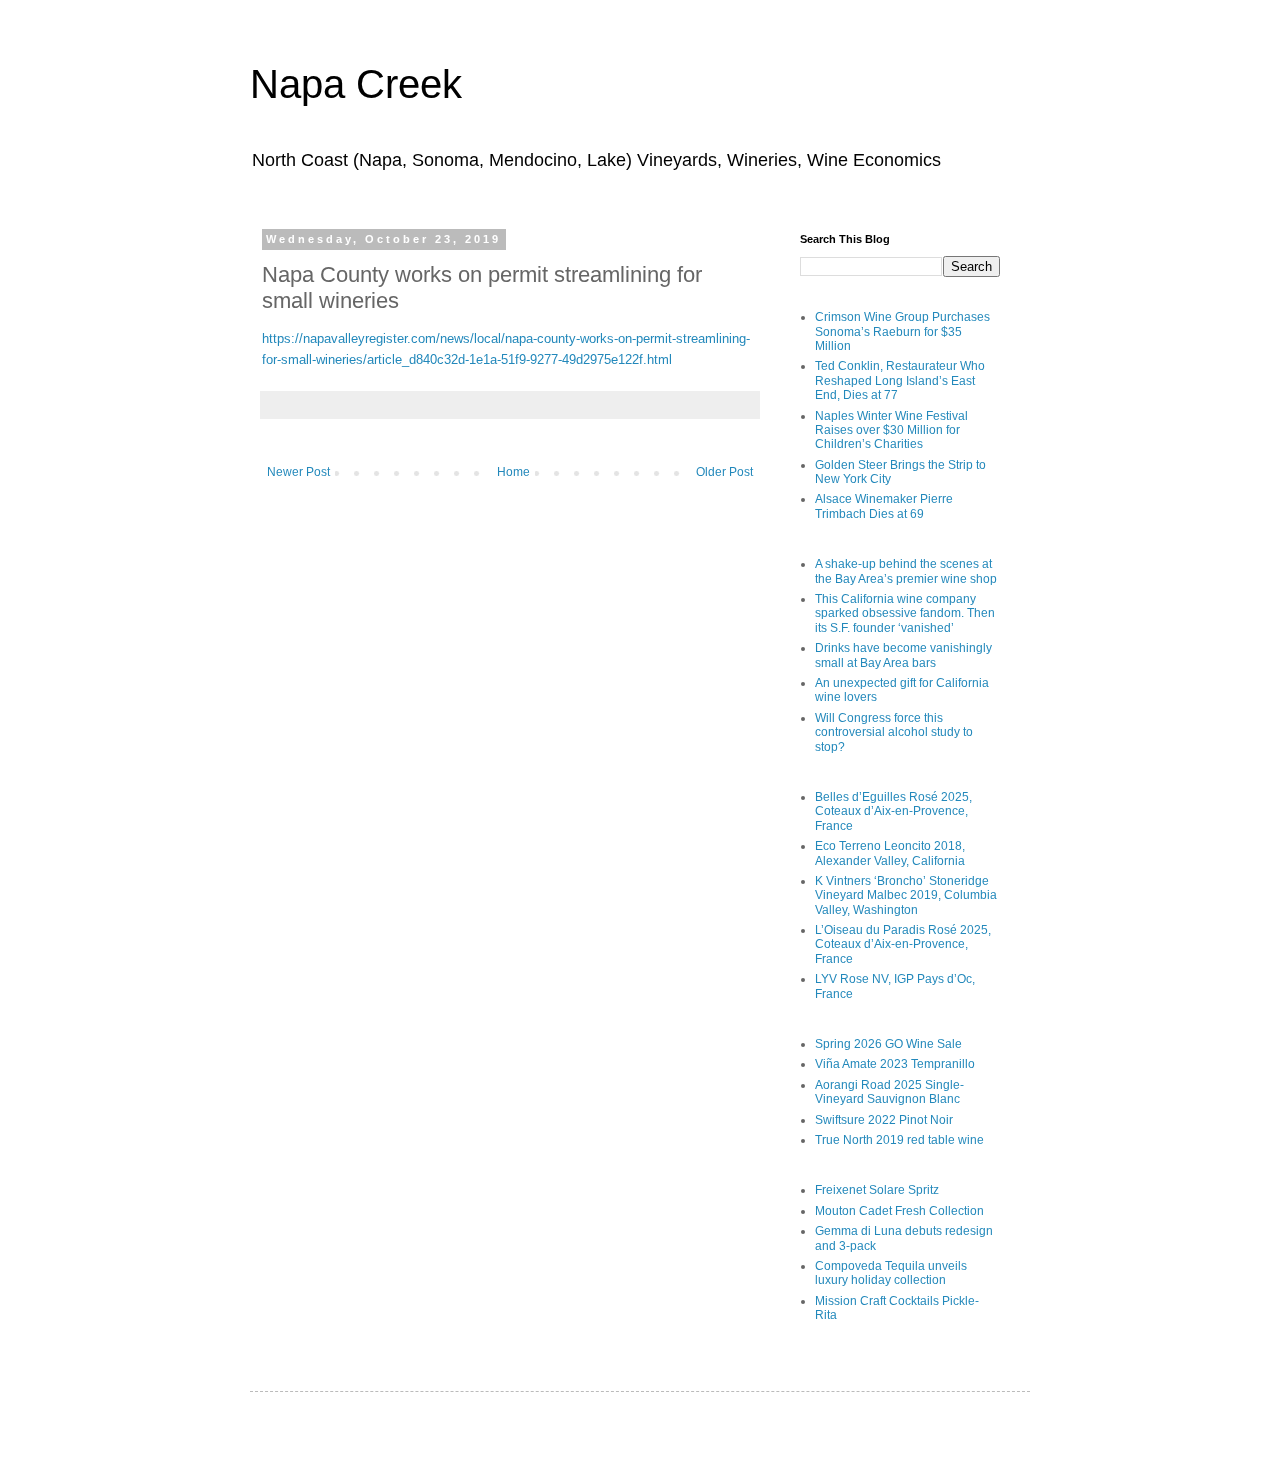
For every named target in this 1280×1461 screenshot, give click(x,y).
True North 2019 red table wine (899, 1140)
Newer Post (298, 472)
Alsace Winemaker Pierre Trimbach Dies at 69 (884, 506)
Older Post (724, 472)
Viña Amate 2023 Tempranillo (895, 1064)
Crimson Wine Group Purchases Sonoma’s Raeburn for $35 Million (902, 331)
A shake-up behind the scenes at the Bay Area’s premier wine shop (906, 571)
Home (513, 472)
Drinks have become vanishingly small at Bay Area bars (903, 655)
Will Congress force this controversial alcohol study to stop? (894, 732)
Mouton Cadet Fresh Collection (899, 1211)
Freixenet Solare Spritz (877, 1190)
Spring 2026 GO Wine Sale (888, 1044)
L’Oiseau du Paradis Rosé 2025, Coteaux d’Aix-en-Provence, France (903, 944)
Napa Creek (356, 84)
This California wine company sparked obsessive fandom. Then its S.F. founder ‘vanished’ (905, 613)
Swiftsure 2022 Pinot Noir (884, 1120)
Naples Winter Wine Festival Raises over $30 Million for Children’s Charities (891, 430)
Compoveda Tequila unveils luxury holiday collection (891, 1273)
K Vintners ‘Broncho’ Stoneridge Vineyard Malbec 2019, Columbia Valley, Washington (906, 895)
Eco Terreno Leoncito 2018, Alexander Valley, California (890, 853)
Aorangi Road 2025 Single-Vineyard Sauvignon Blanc (889, 1092)
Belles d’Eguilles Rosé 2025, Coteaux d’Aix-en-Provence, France (893, 811)
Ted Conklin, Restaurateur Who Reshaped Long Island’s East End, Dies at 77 (900, 380)
